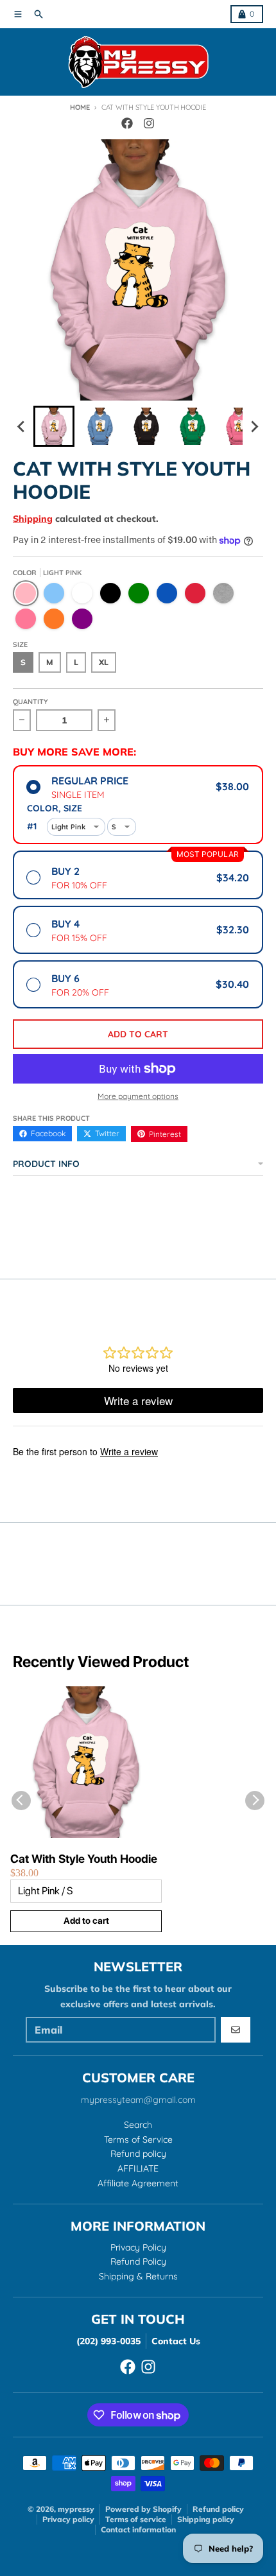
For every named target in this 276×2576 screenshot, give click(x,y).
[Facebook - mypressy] (127, 123)
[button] (54, 426)
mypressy (76, 2509)
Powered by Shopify (143, 2509)
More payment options (138, 1096)
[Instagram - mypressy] (149, 123)
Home (80, 107)
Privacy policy (68, 2519)
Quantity (30, 702)
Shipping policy (206, 2519)
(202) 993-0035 (108, 2341)
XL (104, 662)
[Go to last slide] (22, 426)
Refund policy (218, 2509)
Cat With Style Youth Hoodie (84, 1859)
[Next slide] (254, 426)
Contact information (138, 2529)
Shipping (33, 519)
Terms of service (136, 2519)
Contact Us (176, 2341)
